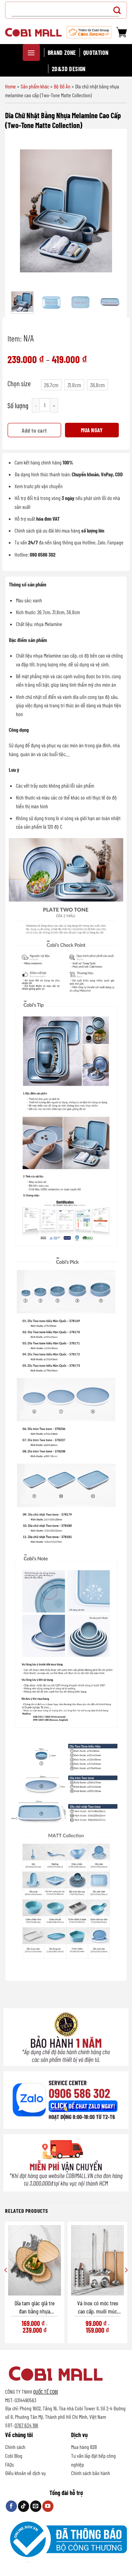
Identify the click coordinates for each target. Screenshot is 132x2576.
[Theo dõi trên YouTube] (48, 2506)
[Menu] (31, 53)
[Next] (111, 211)
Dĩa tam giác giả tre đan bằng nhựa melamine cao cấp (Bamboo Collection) (35, 2307)
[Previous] (21, 211)
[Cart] (122, 32)
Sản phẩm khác (35, 86)
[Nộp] (119, 10)
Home (10, 86)
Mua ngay (92, 430)
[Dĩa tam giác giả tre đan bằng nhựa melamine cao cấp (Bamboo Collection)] (35, 2260)
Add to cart (34, 430)
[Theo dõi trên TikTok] (24, 2506)
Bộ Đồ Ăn (62, 86)
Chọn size (19, 383)
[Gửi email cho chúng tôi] (36, 2506)
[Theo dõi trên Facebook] (11, 2506)
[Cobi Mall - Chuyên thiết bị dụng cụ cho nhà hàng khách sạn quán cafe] (33, 32)
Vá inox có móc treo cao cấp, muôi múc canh (98, 2307)
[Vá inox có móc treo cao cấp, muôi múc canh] (97, 2260)
